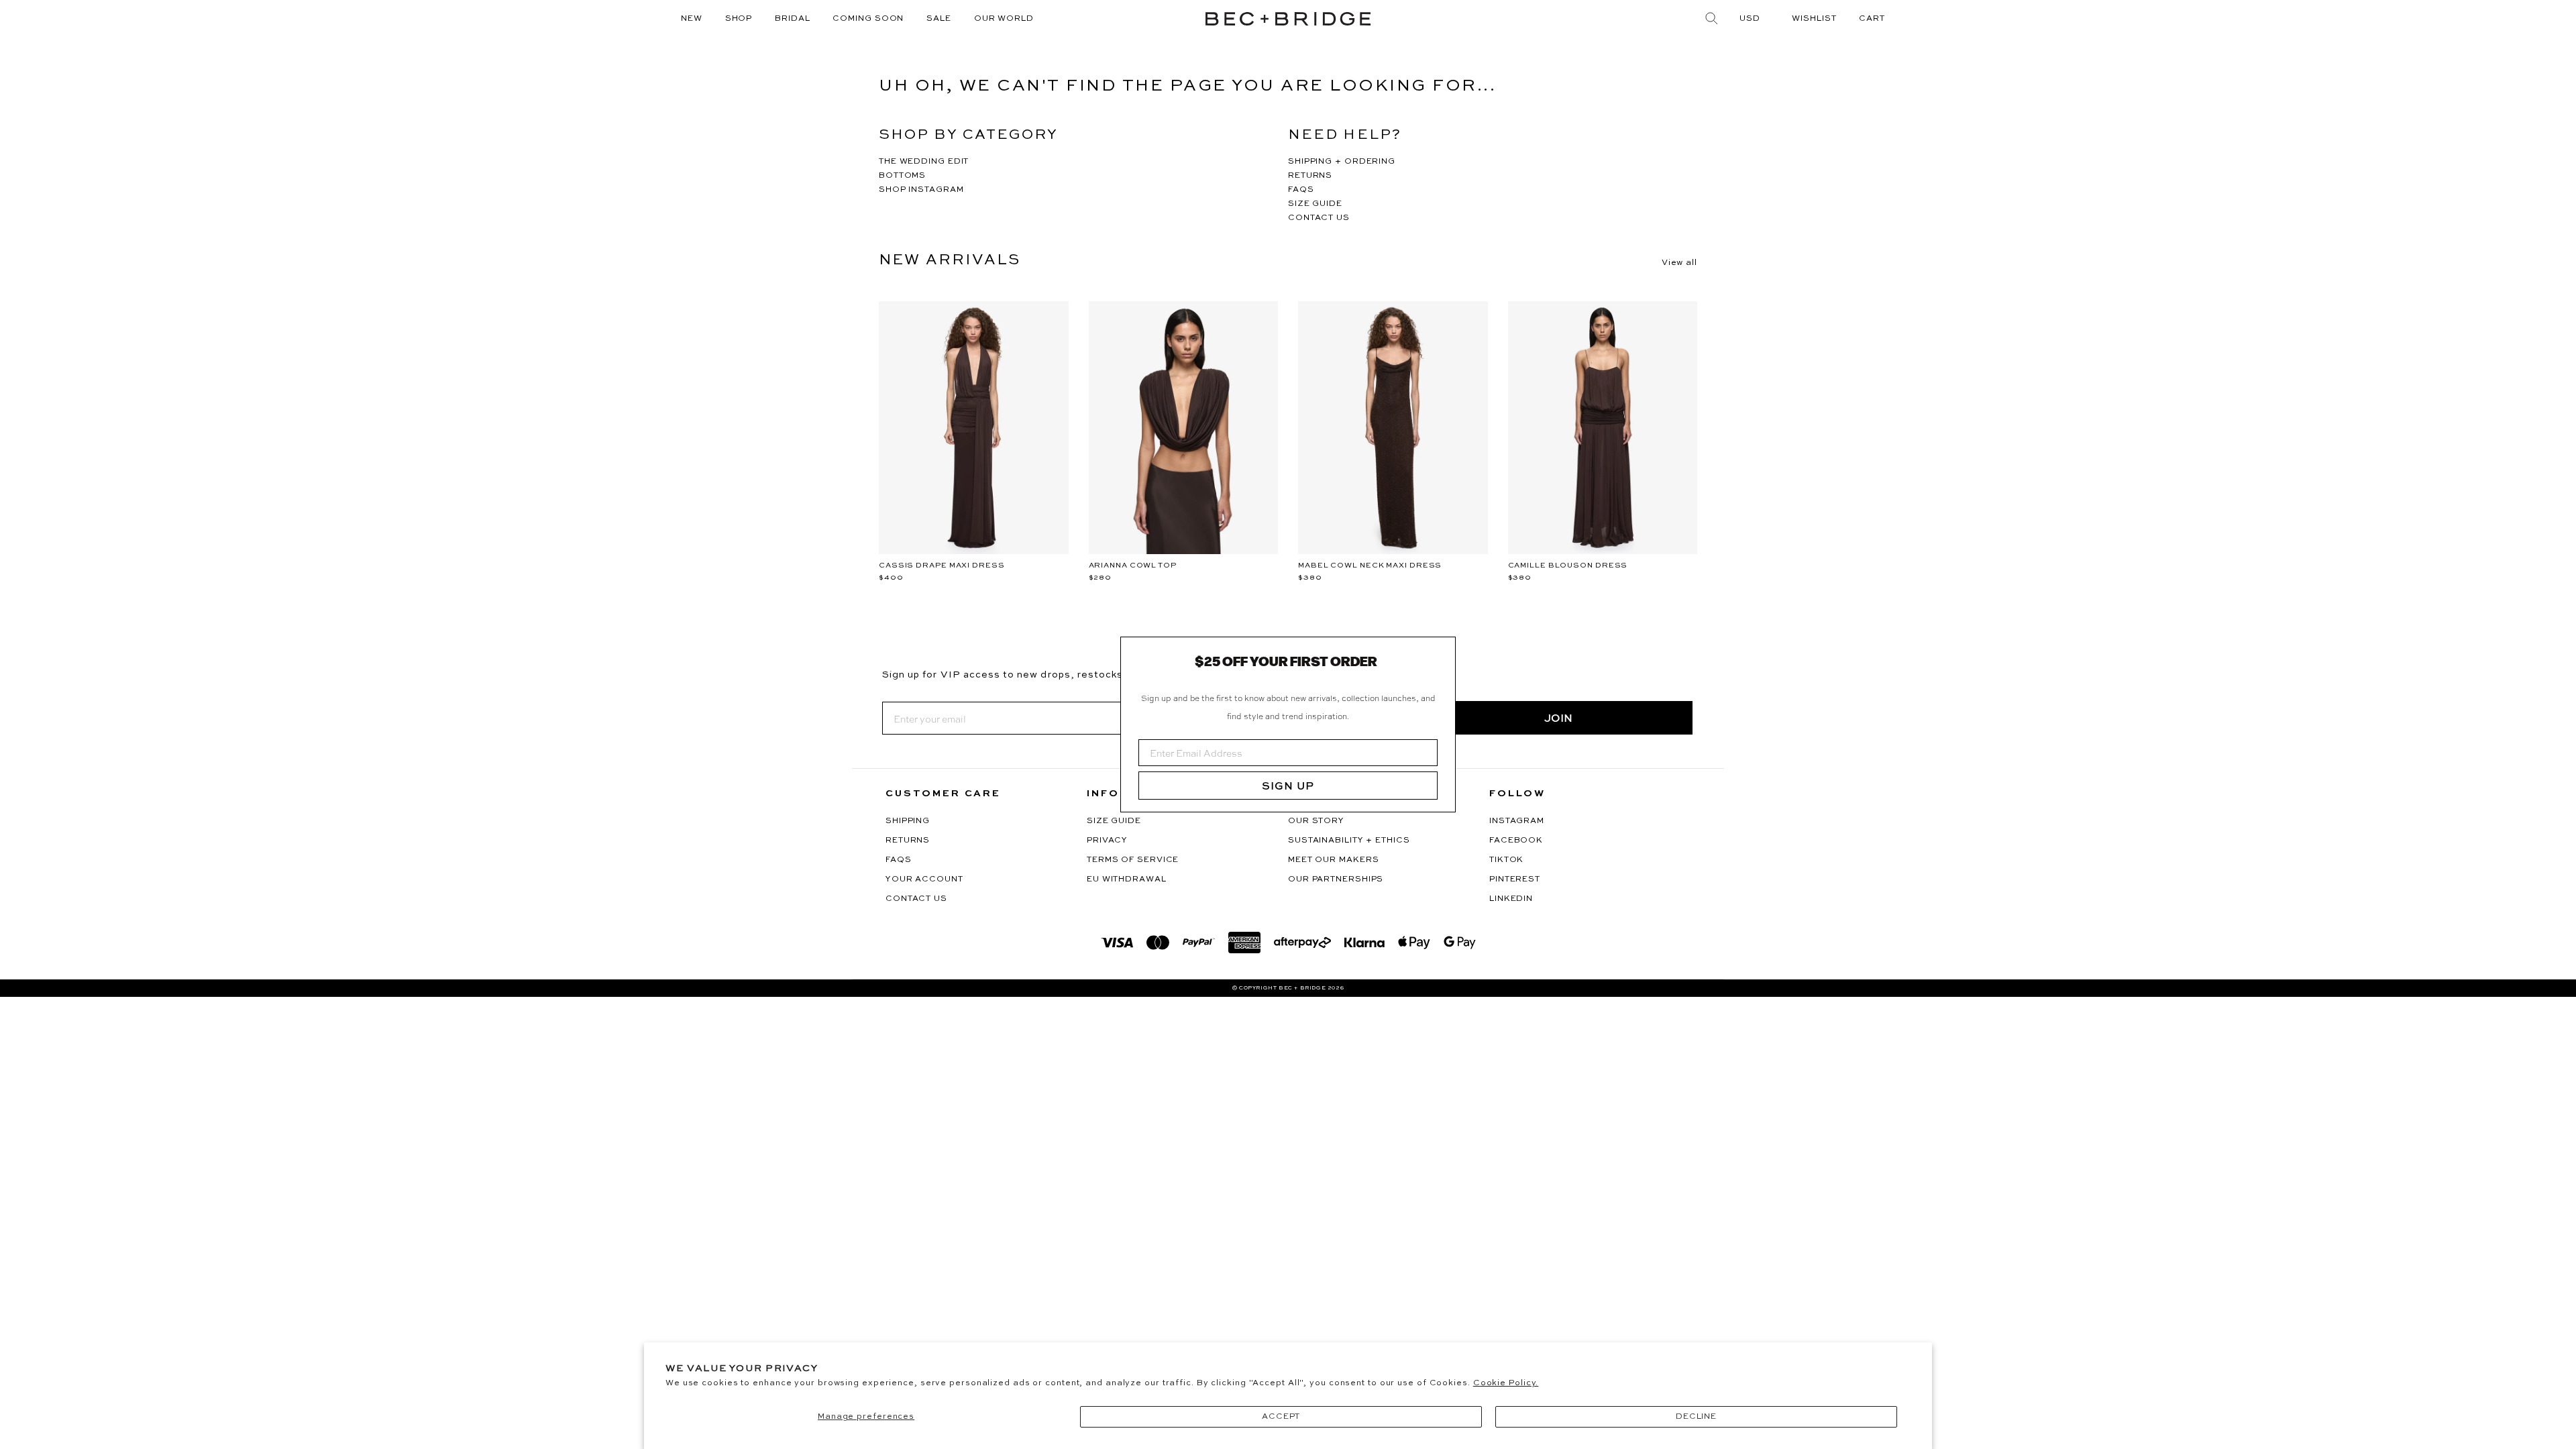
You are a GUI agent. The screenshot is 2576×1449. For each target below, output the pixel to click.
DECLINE (1696, 1417)
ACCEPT (1281, 1417)
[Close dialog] (1440, 652)
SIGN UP (1288, 786)
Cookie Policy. (1506, 1383)
